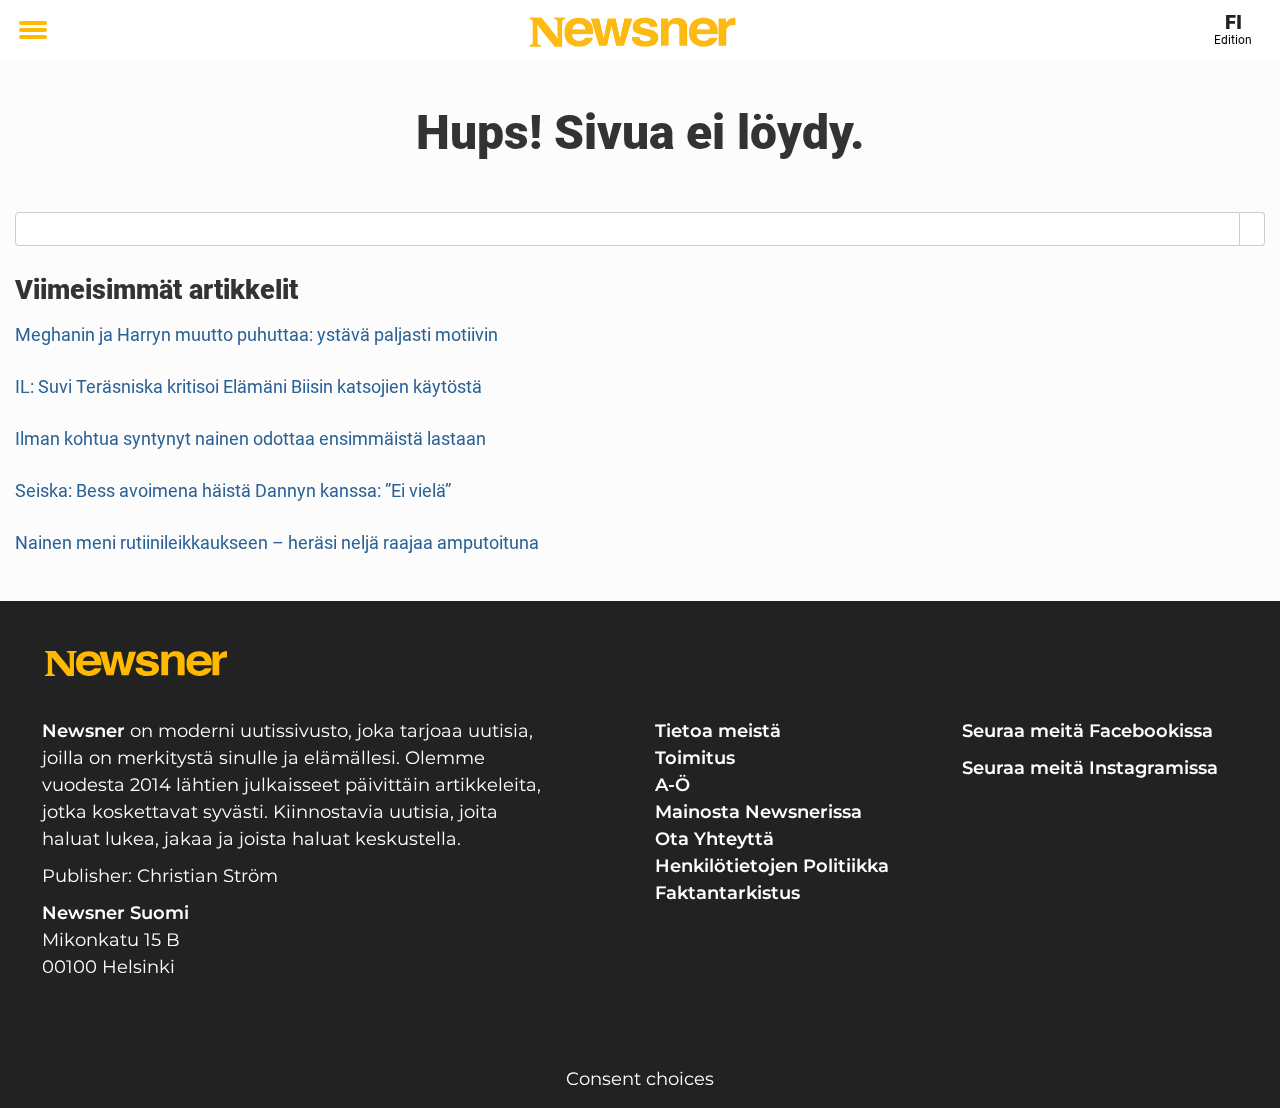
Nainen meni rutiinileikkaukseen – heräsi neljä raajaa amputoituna (277, 542)
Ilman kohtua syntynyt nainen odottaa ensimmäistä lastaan (250, 438)
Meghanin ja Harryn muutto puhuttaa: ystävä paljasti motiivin (256, 334)
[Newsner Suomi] (632, 32)
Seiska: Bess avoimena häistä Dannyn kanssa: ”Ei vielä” (233, 490)
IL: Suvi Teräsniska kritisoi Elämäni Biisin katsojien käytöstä (248, 386)
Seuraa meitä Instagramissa (1090, 768)
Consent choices (640, 1079)
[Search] (1252, 229)
